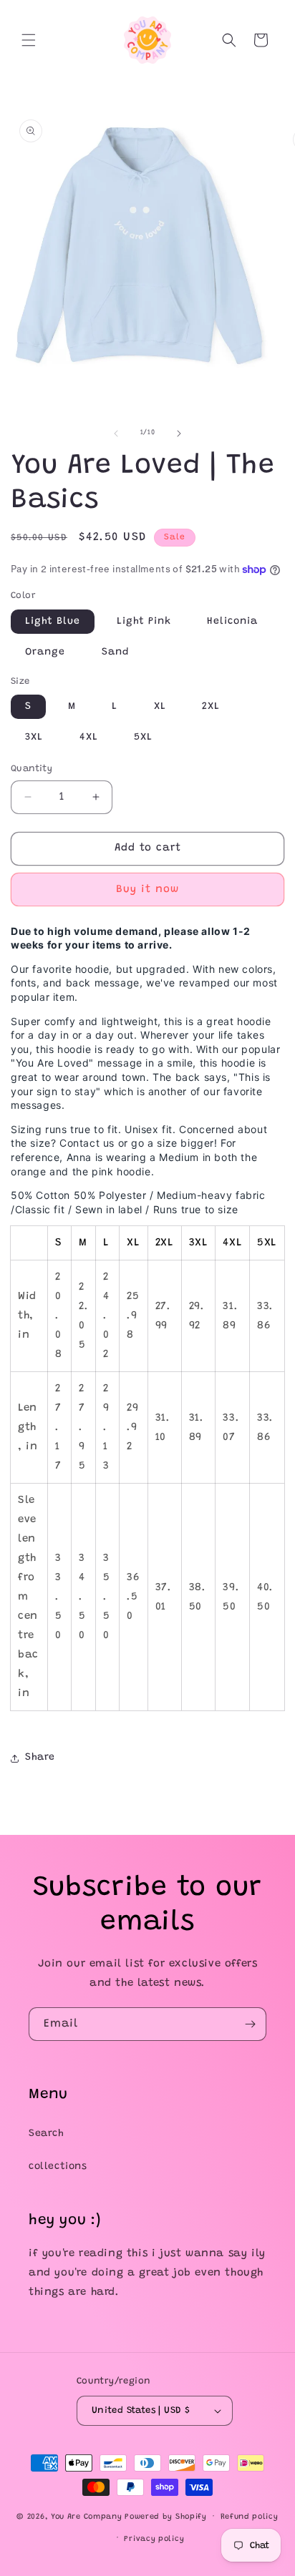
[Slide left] (116, 434)
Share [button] (40, 1758)
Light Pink (144, 622)
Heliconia (232, 622)
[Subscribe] (250, 2024)
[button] (29, 40)
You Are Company (87, 2517)
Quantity (32, 769)
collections (58, 2167)
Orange (45, 652)
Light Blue (53, 622)
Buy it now (147, 890)
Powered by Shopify (166, 2517)
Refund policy (250, 2517)
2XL (211, 707)
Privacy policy (154, 2539)
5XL (143, 738)
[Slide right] (179, 434)
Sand (115, 652)
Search (47, 2134)
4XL (89, 738)
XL (160, 707)
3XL (34, 738)
